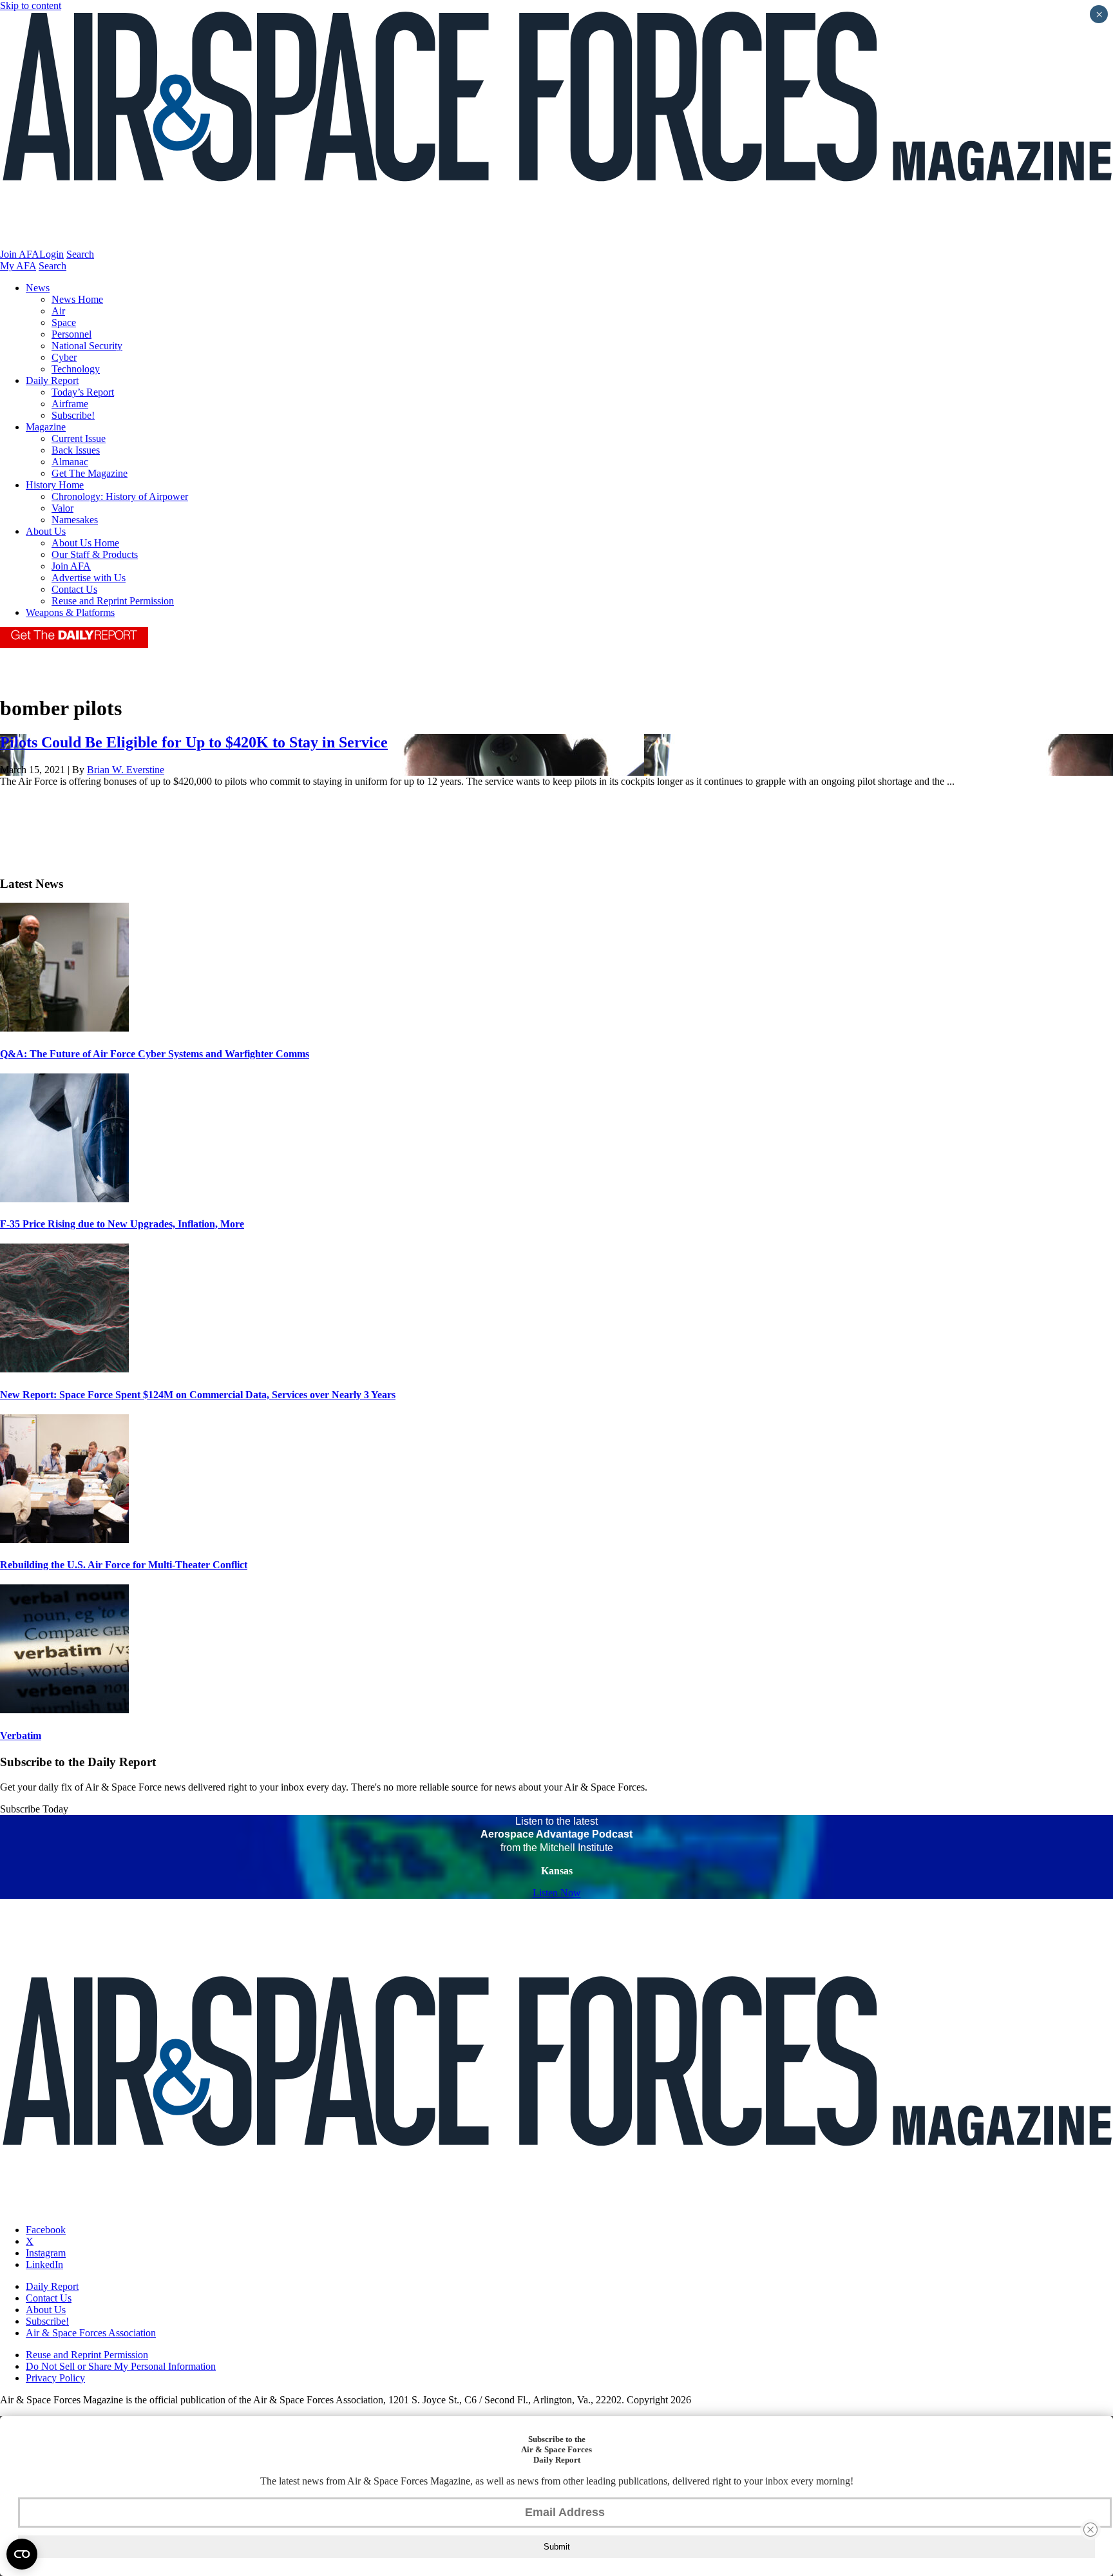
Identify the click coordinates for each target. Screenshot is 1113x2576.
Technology (76, 369)
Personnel (71, 334)
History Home (55, 485)
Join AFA (20, 254)
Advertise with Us (89, 578)
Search (80, 254)
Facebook (46, 2230)
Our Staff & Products (95, 554)
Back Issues (76, 450)
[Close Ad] (1090, 2530)
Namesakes (75, 520)
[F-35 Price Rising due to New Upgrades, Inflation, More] (64, 1199)
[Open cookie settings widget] (22, 2554)
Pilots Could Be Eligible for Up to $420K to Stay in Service (194, 742)
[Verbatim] (64, 1710)
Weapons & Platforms (70, 612)
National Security (87, 346)
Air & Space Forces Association (91, 2333)
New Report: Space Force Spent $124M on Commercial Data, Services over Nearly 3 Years (198, 1395)
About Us (46, 531)
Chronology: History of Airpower (120, 496)
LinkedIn (44, 2264)
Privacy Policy (55, 2378)
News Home (77, 299)
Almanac (70, 462)
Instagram (46, 2253)
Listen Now (557, 1893)
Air (58, 311)
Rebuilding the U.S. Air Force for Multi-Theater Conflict (124, 1565)
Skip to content (31, 5)
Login (52, 254)
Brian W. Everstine (126, 770)
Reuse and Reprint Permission (113, 601)
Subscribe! (73, 415)
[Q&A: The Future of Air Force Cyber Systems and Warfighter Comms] (64, 1028)
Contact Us (74, 589)
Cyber (64, 357)
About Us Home (85, 543)
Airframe (70, 404)
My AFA (18, 266)
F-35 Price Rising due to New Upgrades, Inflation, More (122, 1224)
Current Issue (79, 438)
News (38, 288)
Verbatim (21, 1735)
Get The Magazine (90, 473)
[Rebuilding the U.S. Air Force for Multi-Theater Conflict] (64, 1540)
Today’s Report (83, 392)
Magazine (46, 427)
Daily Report (52, 380)
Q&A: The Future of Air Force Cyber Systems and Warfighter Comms (155, 1054)
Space (64, 322)
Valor (62, 508)
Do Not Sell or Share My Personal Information (121, 2366)
